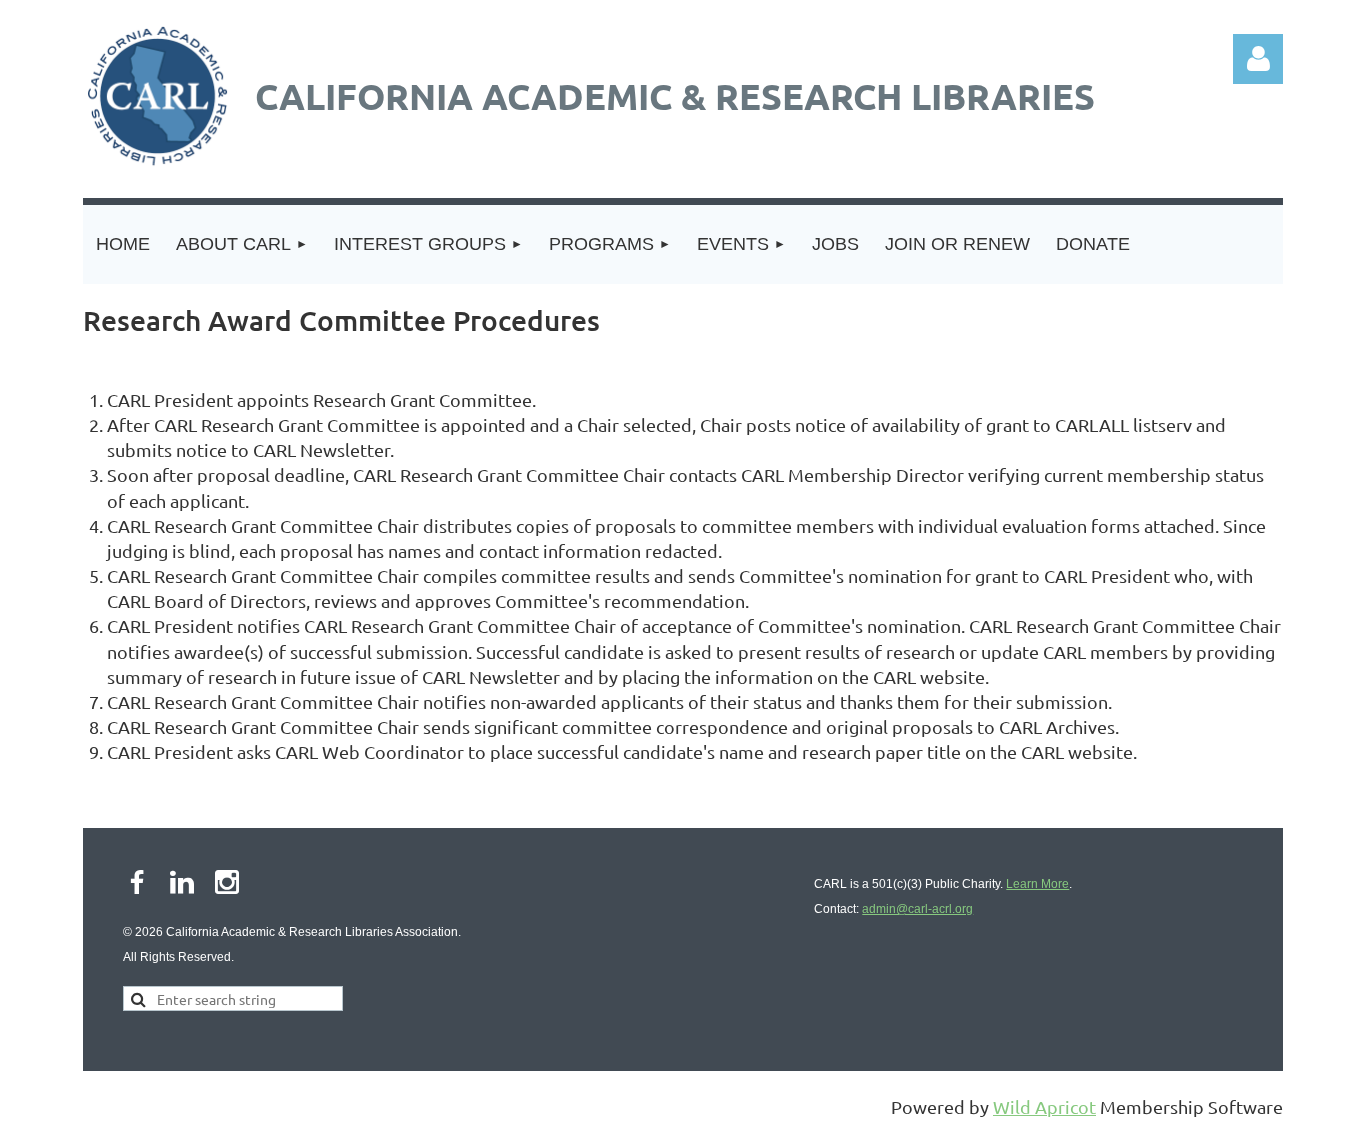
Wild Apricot (1044, 1106)
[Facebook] (137, 882)
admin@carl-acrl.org (917, 909)
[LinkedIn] (182, 882)
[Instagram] (227, 882)
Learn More (1037, 884)
